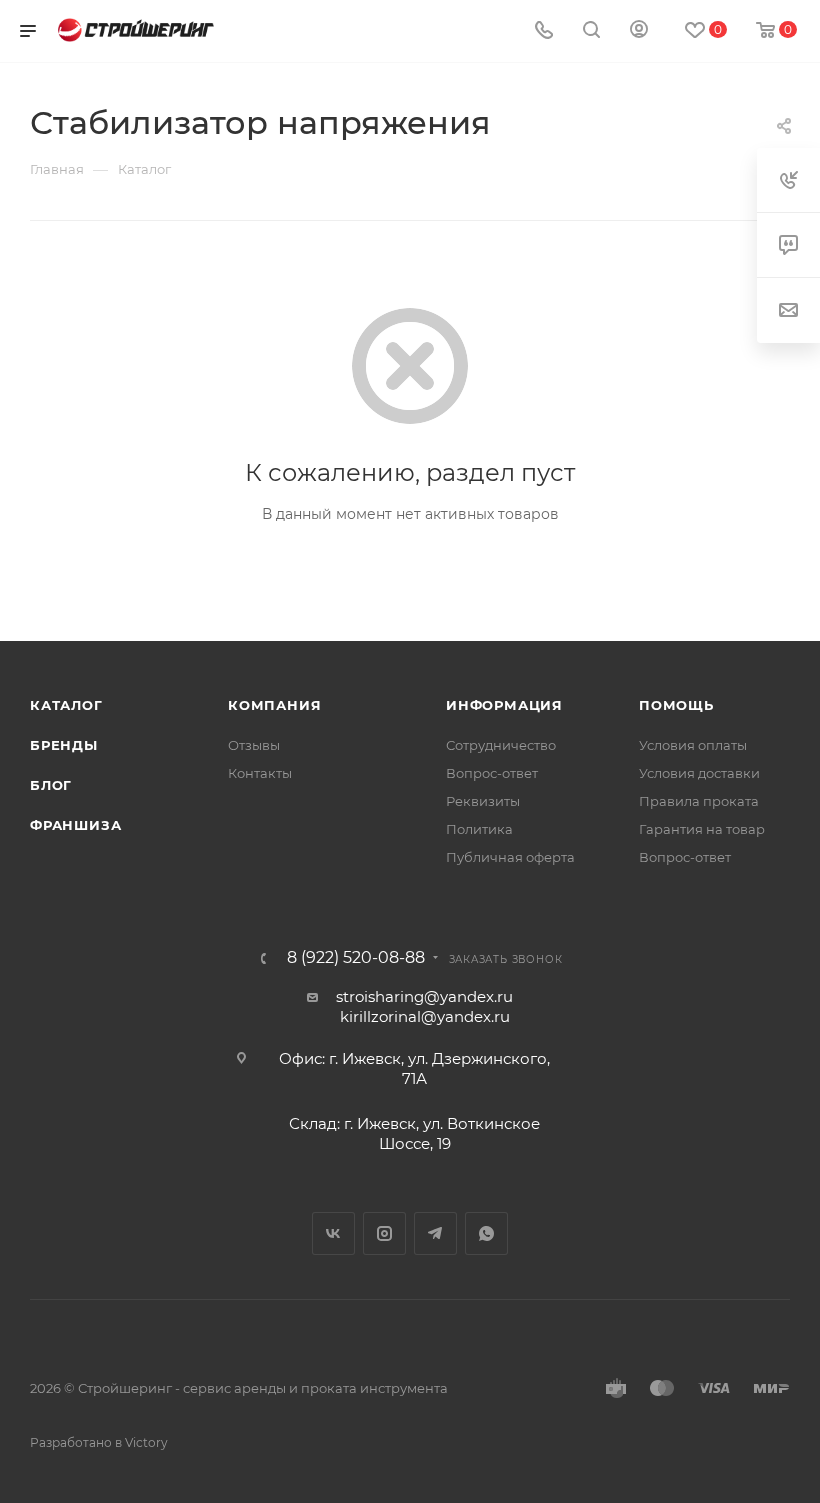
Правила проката (699, 801)
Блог (51, 785)
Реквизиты (483, 801)
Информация (504, 705)
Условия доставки (699, 773)
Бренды (64, 745)
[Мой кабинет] (639, 31)
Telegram (435, 1233)
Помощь (676, 705)
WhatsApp (486, 1233)
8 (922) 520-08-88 (356, 958)
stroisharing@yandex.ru (424, 996)
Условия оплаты (693, 745)
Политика (479, 829)
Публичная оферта (510, 857)
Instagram (384, 1233)
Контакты (260, 773)
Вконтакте (333, 1233)
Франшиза (75, 825)
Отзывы (254, 745)
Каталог (66, 705)
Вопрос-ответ (492, 773)
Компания (274, 705)
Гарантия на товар (702, 829)
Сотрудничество (501, 745)
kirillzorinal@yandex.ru (425, 1016)
